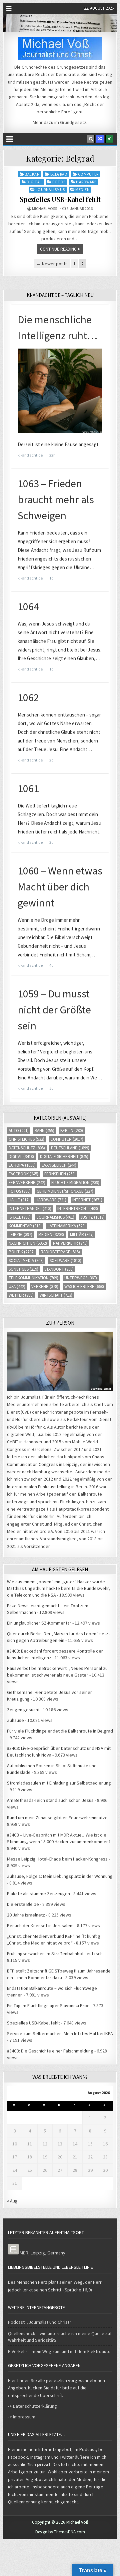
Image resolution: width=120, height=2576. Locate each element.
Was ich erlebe (84, 1287)
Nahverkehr (70, 1243)
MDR (24, 2253)
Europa (22, 1165)
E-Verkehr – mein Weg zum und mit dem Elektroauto (59, 2351)
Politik (22, 1252)
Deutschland (70, 1148)
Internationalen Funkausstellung (39, 1487)
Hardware (86, 182)
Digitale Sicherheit (64, 1157)
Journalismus (50, 189)
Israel (20, 1217)
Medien (82, 189)
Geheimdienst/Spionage (65, 1191)
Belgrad (59, 174)
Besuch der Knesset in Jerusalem (40, 1926)
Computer (88, 174)
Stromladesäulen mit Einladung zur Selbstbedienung (59, 1783)
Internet (87, 1200)
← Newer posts (52, 264)
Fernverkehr (27, 1183)
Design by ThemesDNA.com (60, 2532)
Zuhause (15, 1720)
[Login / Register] (109, 139)
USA (17, 1287)
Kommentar (25, 1226)
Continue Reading (58, 249)
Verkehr (45, 1287)
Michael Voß (44, 209)
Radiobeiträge (60, 1252)
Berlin (72, 1131)
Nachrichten (28, 1243)
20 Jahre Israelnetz (26, 1915)
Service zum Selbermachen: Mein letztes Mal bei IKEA (60, 2033)
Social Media (26, 1261)
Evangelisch (59, 1165)
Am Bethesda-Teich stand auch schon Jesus (50, 1800)
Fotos (59, 182)
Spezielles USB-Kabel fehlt (60, 199)
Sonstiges (23, 1269)
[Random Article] (100, 139)
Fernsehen (60, 1174)
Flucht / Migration (75, 1183)
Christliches (26, 1139)
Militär (82, 1235)
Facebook (23, 1174)
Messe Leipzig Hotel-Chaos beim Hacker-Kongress (57, 1859)
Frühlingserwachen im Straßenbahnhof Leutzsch (55, 1953)
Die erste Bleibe (23, 1904)
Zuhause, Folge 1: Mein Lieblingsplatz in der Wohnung (60, 1876)
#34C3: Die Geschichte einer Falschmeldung (50, 2051)
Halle (19, 1200)
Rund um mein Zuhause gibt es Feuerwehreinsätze (57, 1818)
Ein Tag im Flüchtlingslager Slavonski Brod (48, 2005)
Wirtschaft (56, 1295)
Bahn (44, 1131)
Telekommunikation (33, 1278)
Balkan (32, 174)
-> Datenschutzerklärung (32, 2406)
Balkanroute (90, 1494)
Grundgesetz (73, 122)
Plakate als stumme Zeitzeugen (38, 1894)
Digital (34, 182)
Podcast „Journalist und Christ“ (40, 2322)
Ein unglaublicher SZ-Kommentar (39, 1623)
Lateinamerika (67, 1226)
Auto (19, 1131)
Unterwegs (81, 1278)
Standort (59, 1269)
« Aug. (13, 2201)
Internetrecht (78, 1209)
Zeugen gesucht (23, 1710)
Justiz (92, 1217)
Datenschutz (27, 1148)
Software (65, 1261)
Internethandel (30, 1209)
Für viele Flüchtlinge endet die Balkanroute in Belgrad (60, 1731)
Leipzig (20, 1235)
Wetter (21, 1295)
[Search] (91, 139)
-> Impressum (22, 2417)
